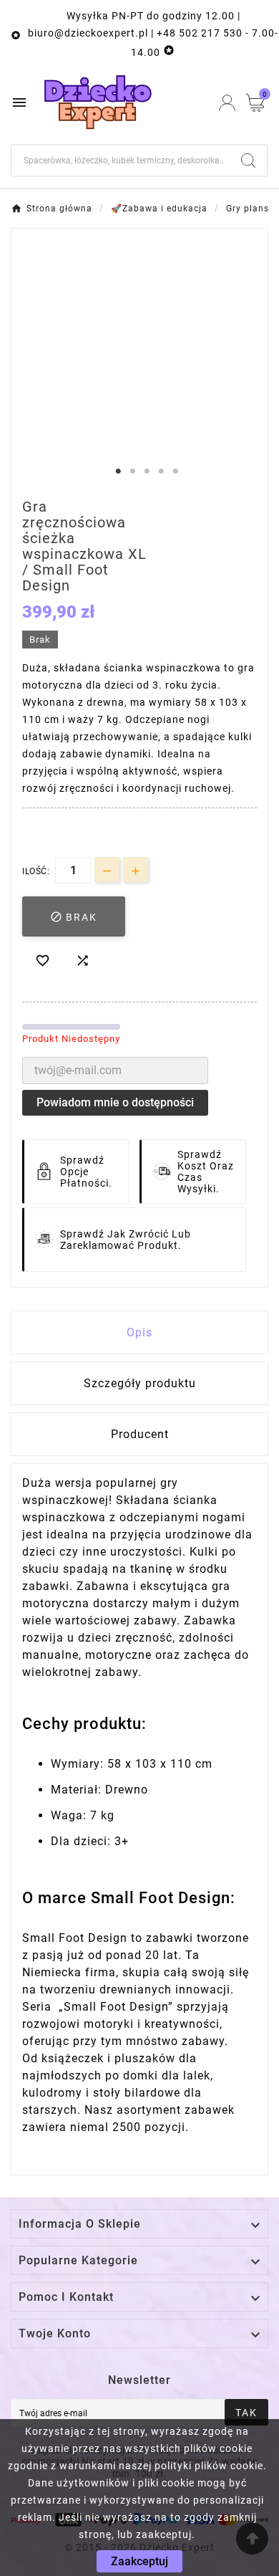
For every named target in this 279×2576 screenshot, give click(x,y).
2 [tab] (132, 471)
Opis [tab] (139, 1332)
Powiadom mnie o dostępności (115, 1102)
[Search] (248, 161)
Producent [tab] (140, 1434)
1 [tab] (118, 471)
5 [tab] (175, 471)
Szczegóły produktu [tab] (140, 1383)
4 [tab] (161, 471)
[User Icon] (227, 103)
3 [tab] (147, 471)
